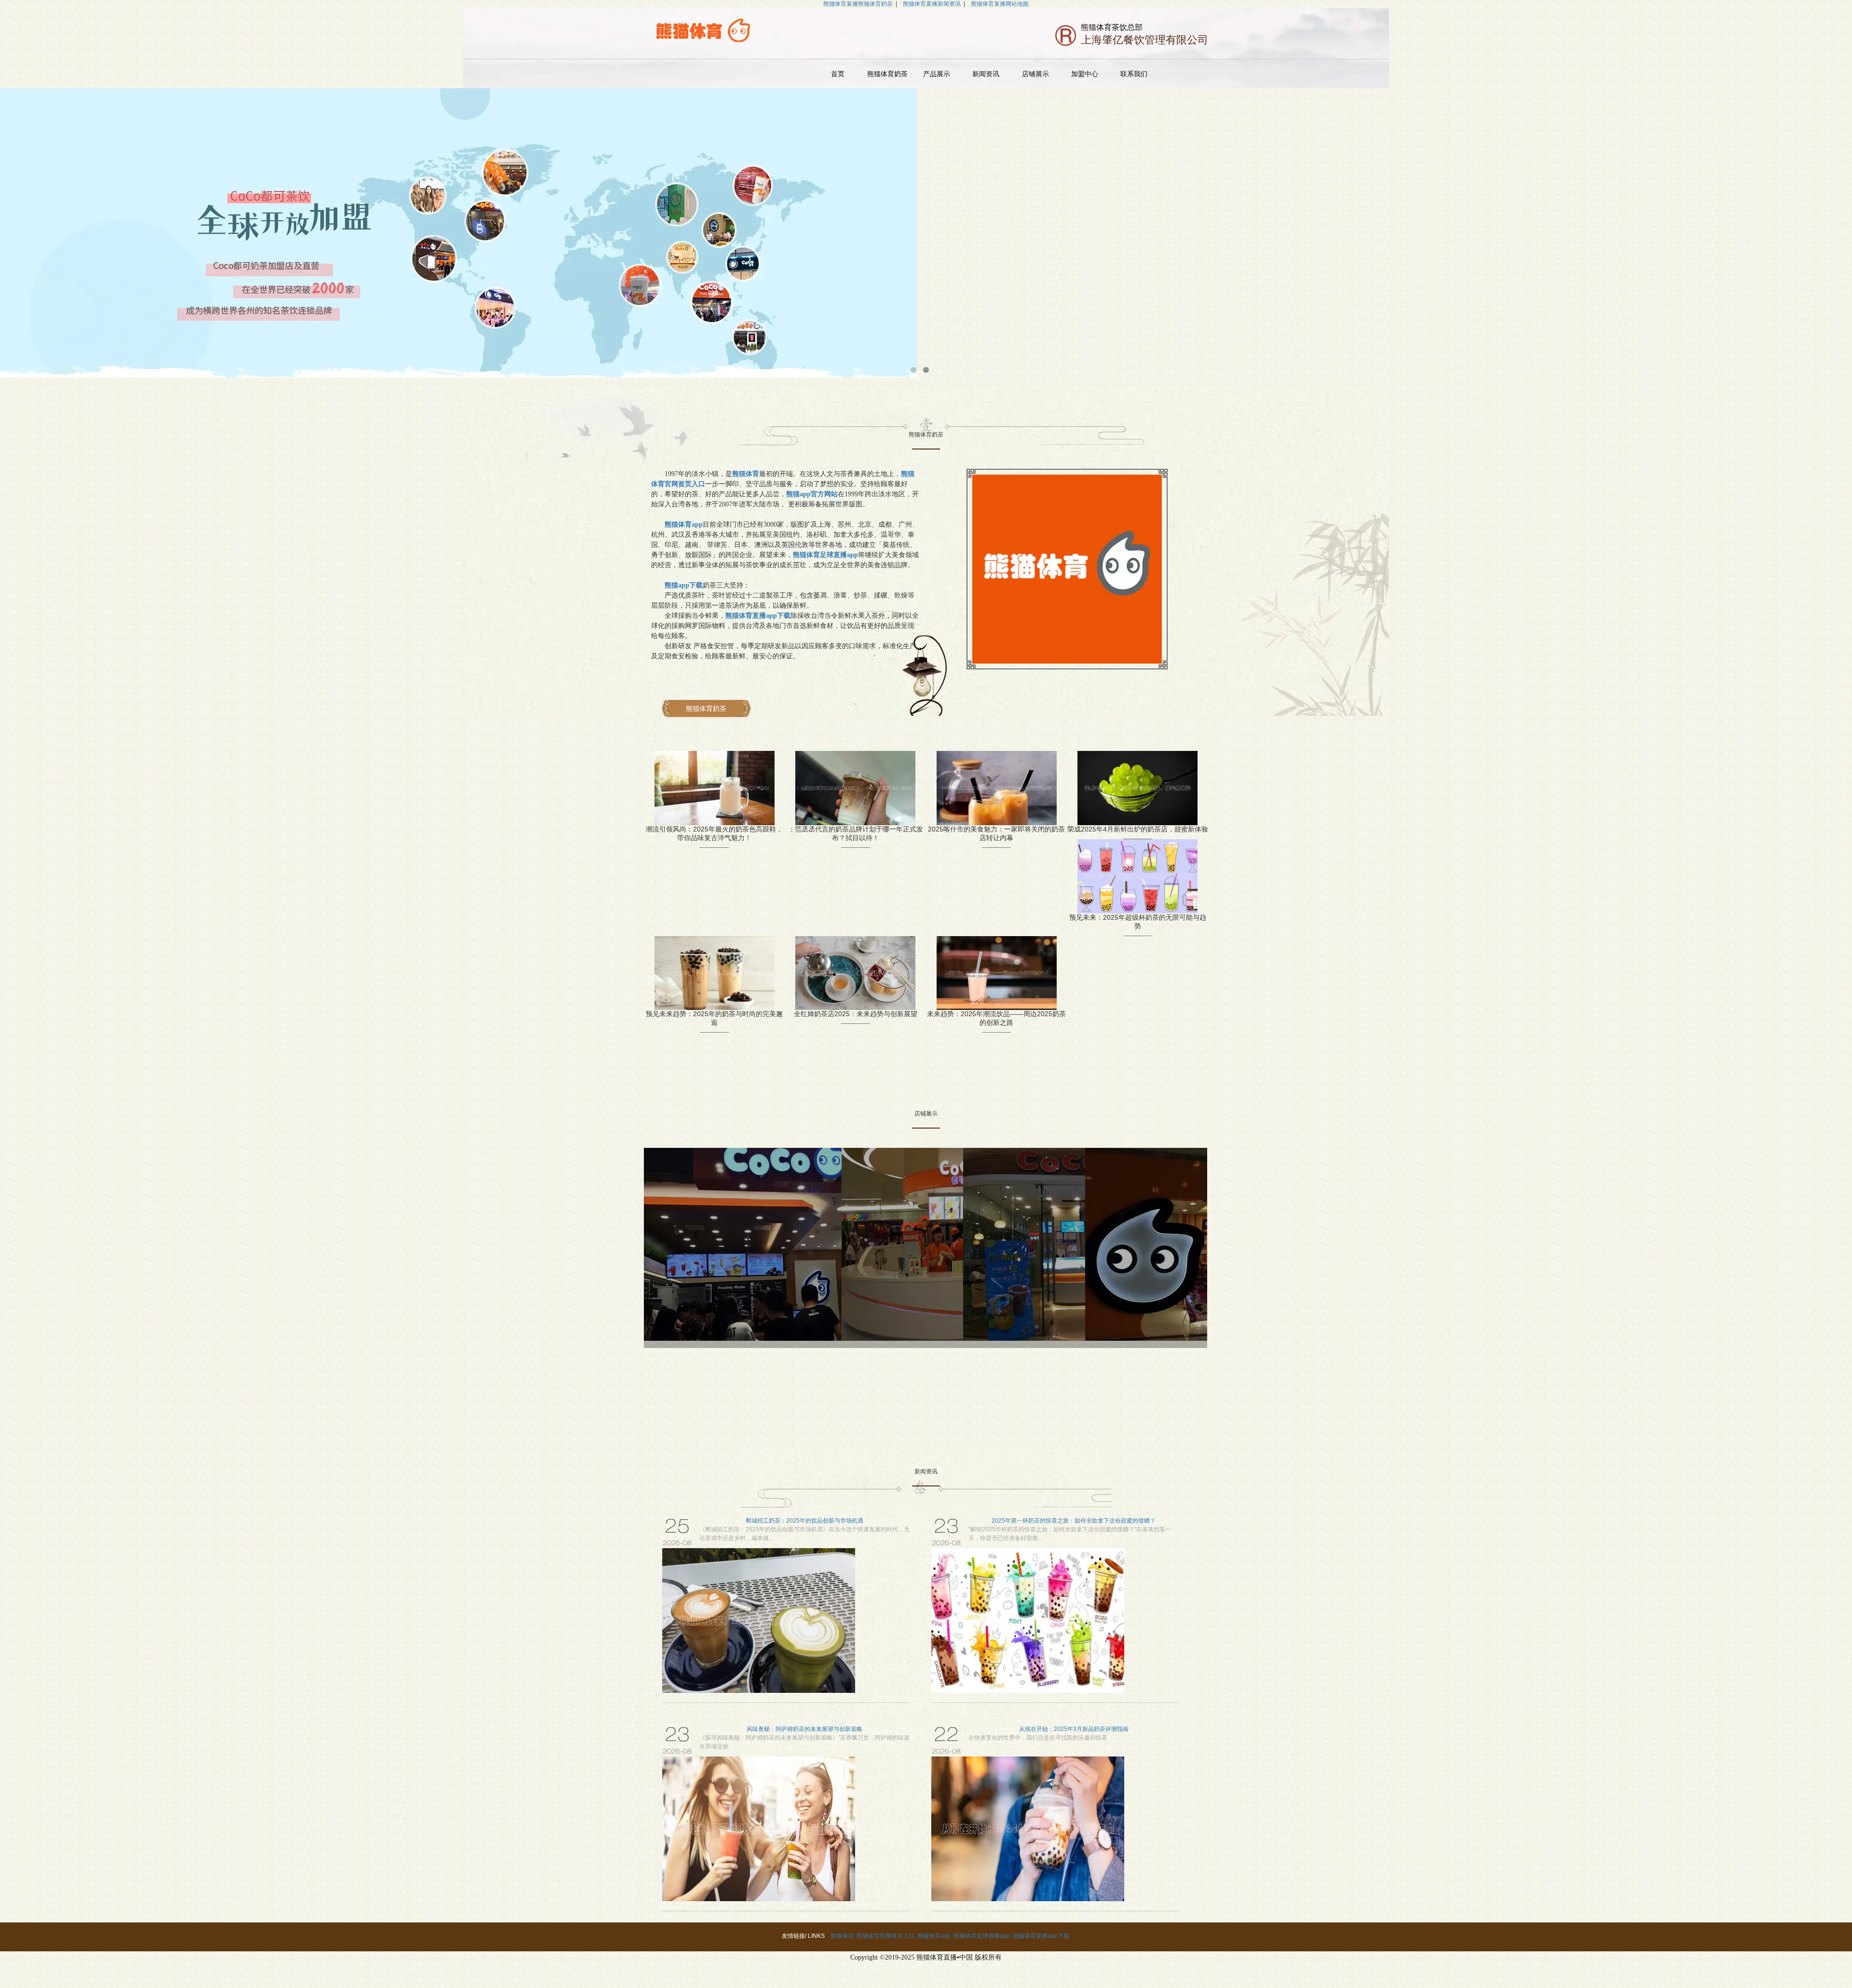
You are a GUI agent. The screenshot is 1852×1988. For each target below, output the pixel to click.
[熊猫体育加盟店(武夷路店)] (1024, 1244)
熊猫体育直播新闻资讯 (932, 4)
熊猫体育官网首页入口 (885, 1936)
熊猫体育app (934, 1936)
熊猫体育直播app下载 (1041, 1936)
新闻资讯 (986, 74)
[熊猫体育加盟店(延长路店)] (903, 1244)
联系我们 (1134, 74)
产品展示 (937, 74)
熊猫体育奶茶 (887, 74)
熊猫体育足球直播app (982, 1936)
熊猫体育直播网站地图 (1000, 4)
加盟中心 (1085, 74)
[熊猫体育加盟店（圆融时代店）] (1146, 1244)
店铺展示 (1035, 74)
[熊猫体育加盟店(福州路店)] (743, 1244)
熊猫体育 (842, 1936)
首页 (838, 74)
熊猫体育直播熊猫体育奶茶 (858, 4)
